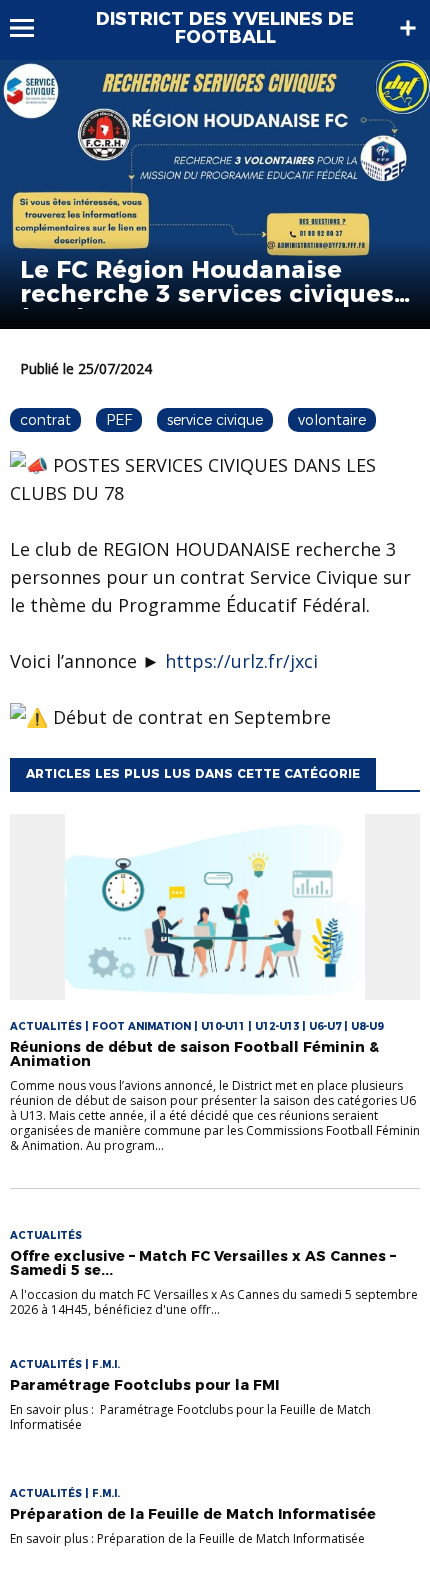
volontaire (332, 420)
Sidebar (408, 28)
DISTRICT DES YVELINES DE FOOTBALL (225, 28)
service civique (215, 420)
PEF (119, 420)
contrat (45, 420)
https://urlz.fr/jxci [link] (241, 661)
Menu (31, 28)
